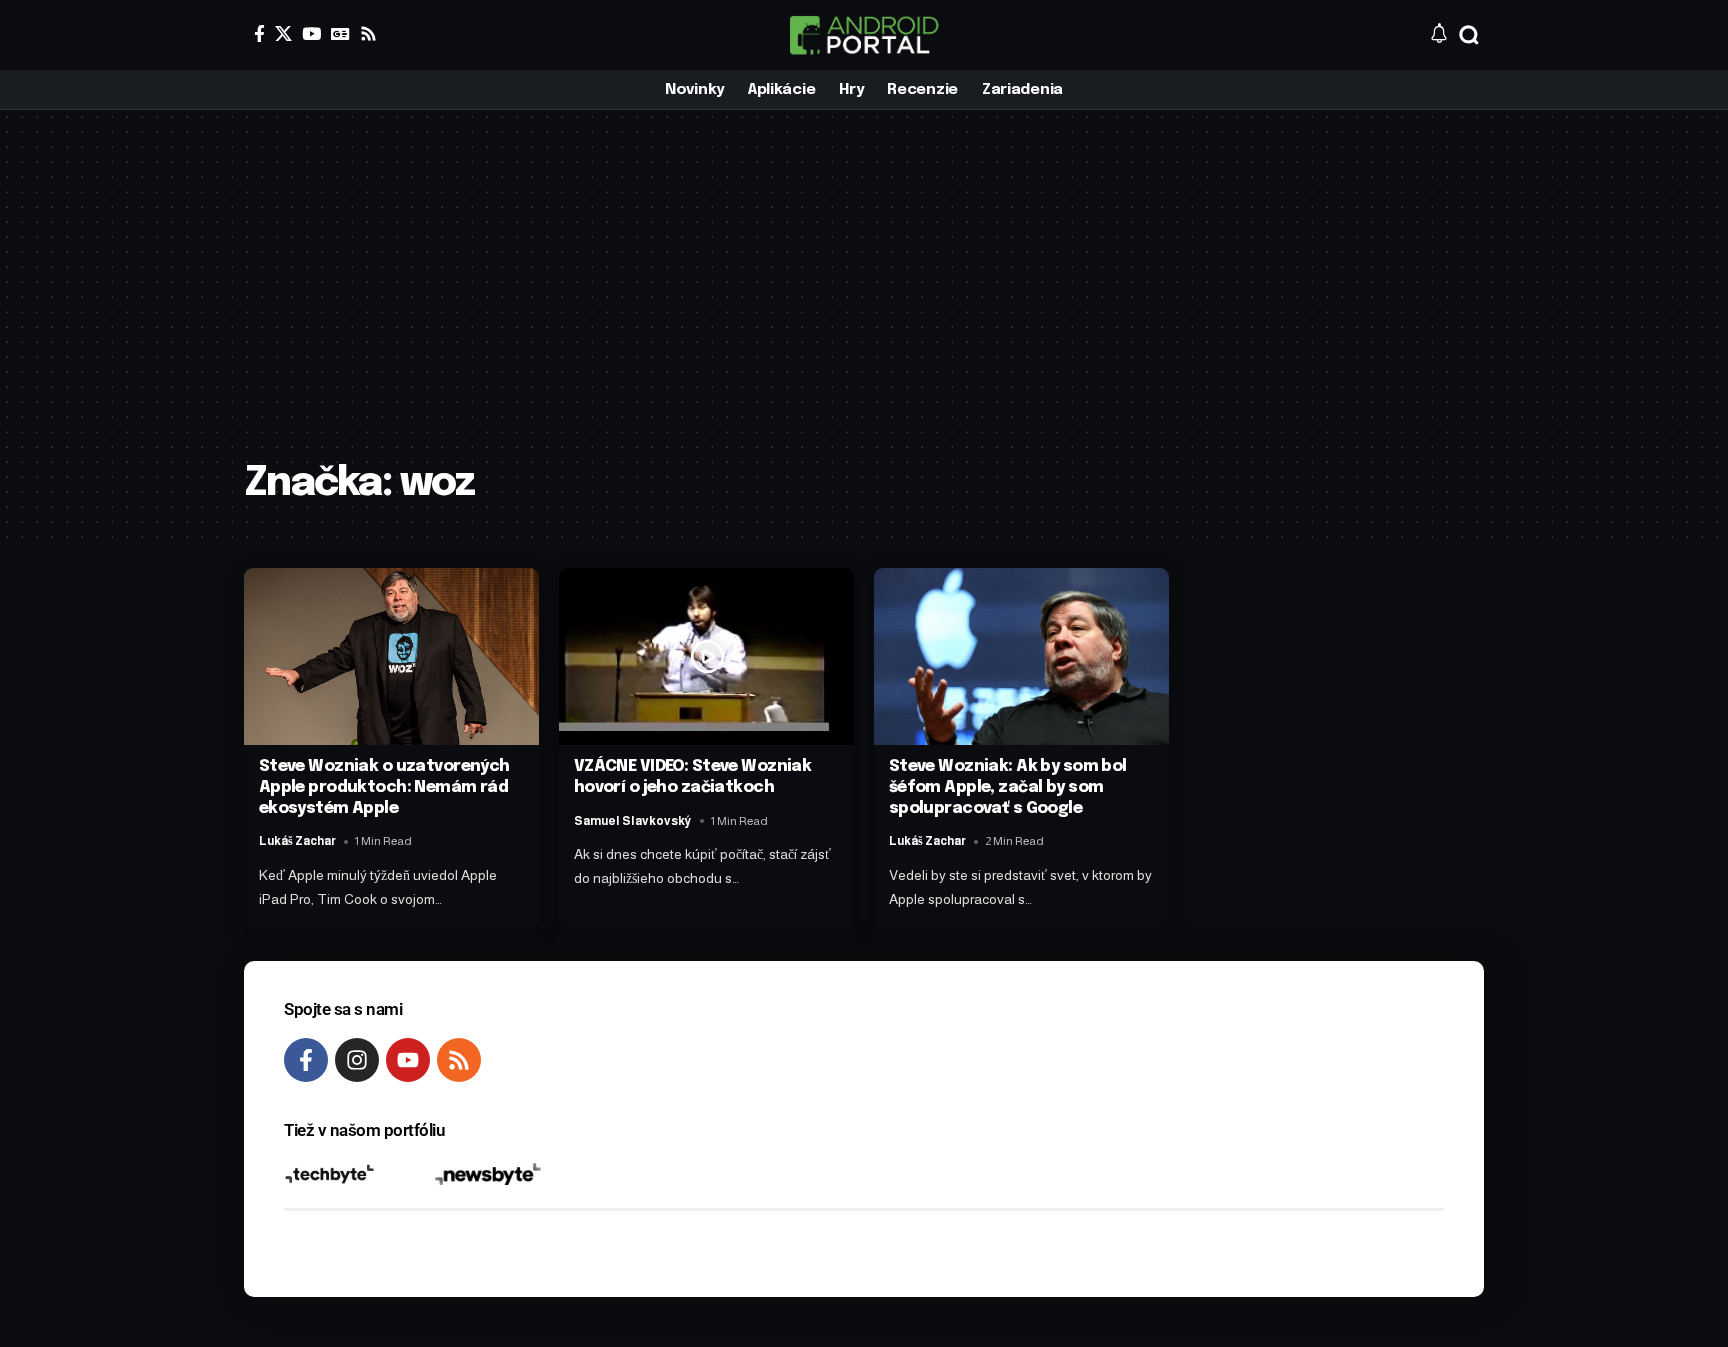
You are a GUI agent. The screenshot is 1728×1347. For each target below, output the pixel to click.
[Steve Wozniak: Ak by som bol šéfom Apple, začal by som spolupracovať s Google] (1021, 656)
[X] (283, 33)
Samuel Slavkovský (633, 821)
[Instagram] (357, 1060)
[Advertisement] (864, 300)
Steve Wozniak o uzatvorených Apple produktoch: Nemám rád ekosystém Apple (384, 787)
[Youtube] (408, 1060)
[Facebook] (259, 33)
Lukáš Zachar (297, 841)
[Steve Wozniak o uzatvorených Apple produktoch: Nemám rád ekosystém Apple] (391, 656)
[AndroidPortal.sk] (864, 35)
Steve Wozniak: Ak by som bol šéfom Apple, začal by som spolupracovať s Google (1008, 787)
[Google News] (340, 33)
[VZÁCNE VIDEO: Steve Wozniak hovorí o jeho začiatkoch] (706, 656)
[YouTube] (311, 33)
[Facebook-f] (306, 1060)
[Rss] (368, 33)
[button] (1469, 35)
